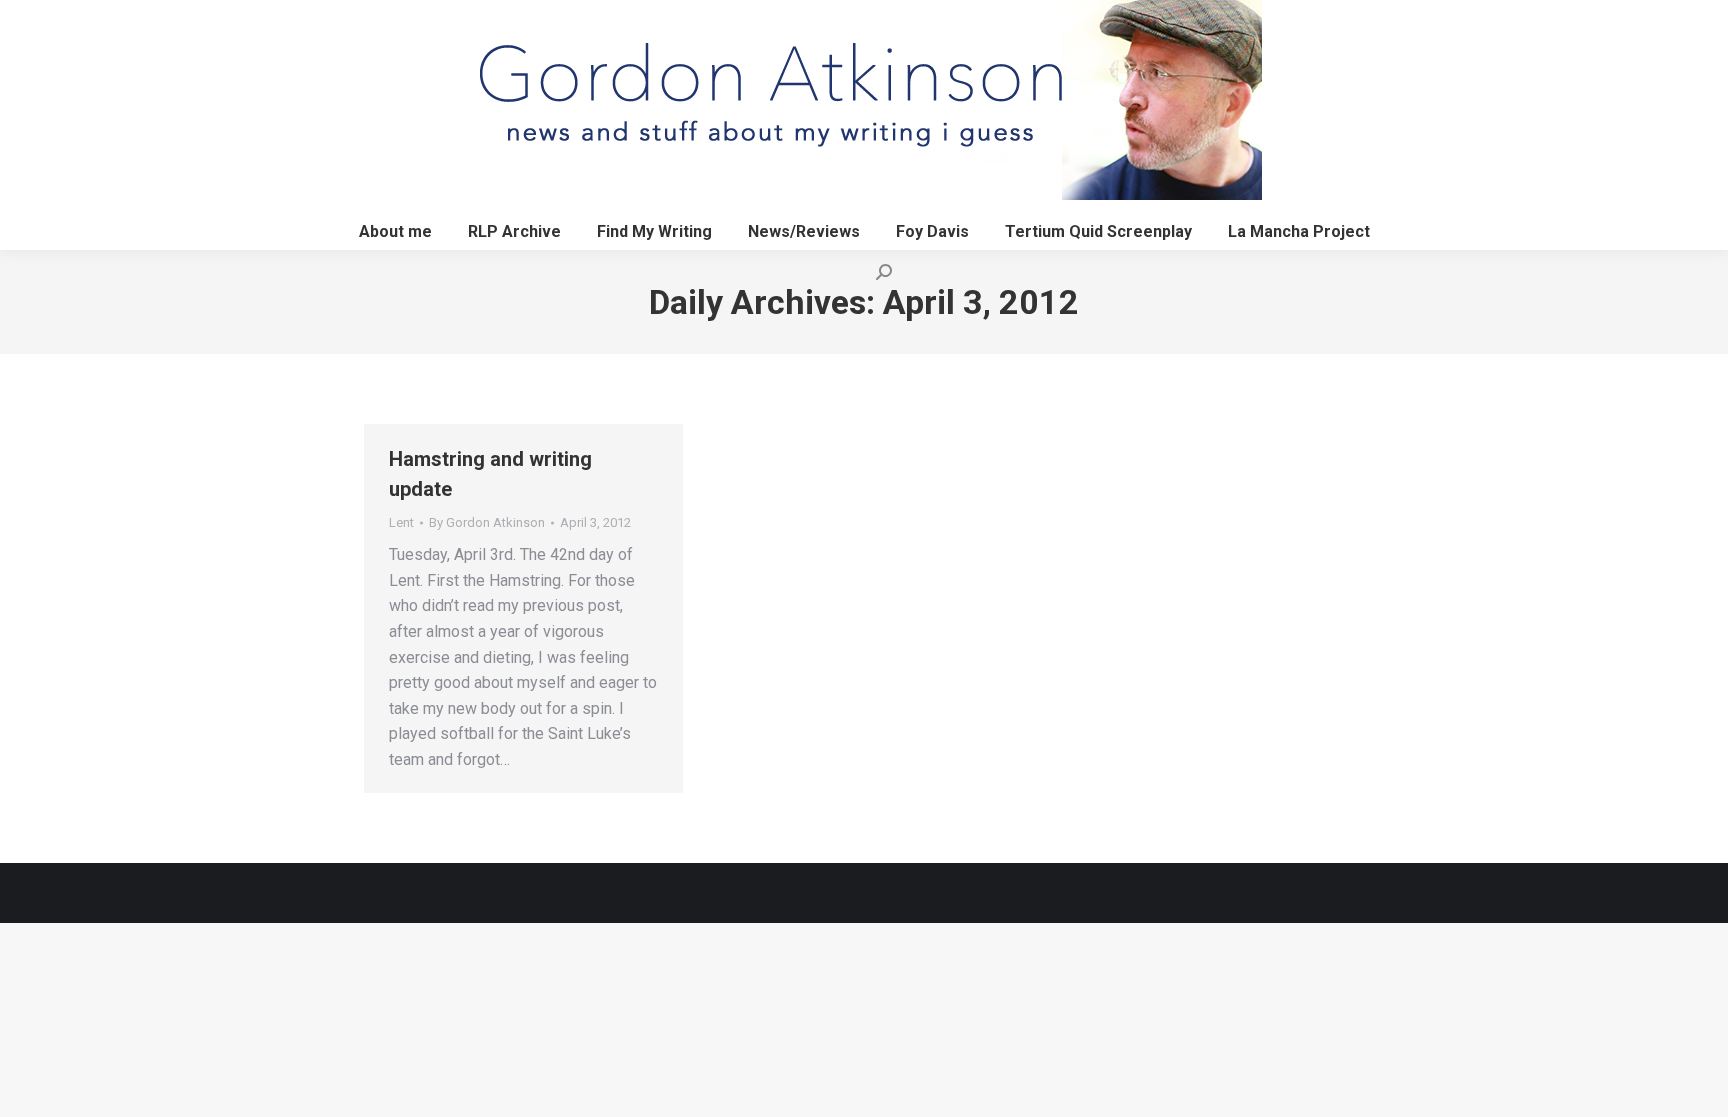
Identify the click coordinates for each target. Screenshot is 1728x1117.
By (487, 522)
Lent (401, 522)
